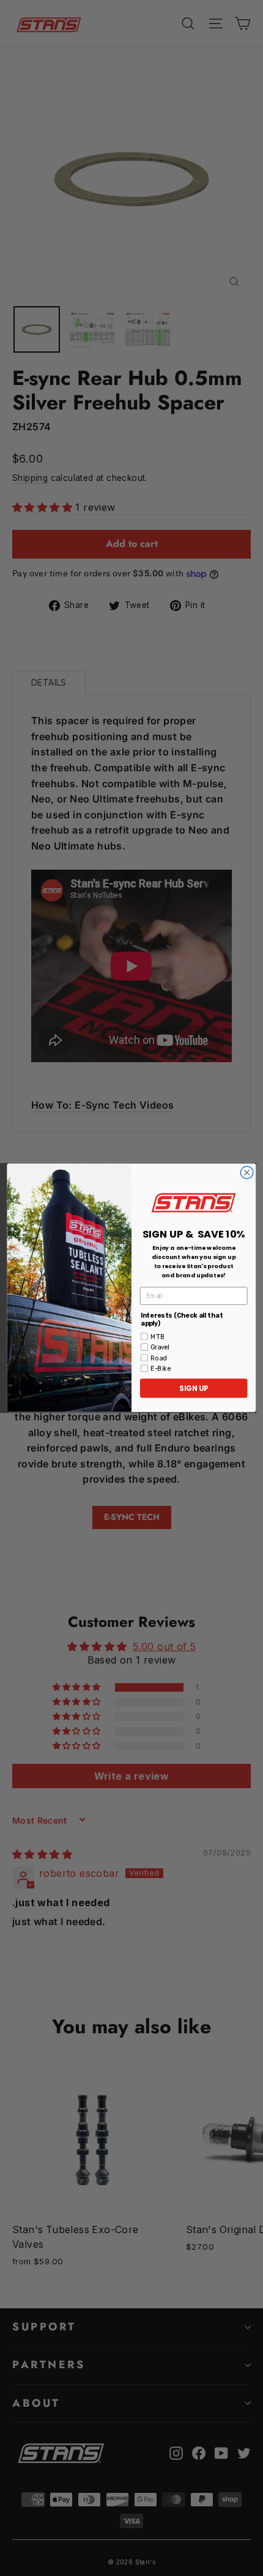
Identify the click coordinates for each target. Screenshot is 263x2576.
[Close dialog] (246, 1173)
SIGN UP (193, 1389)
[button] (194, 1203)
